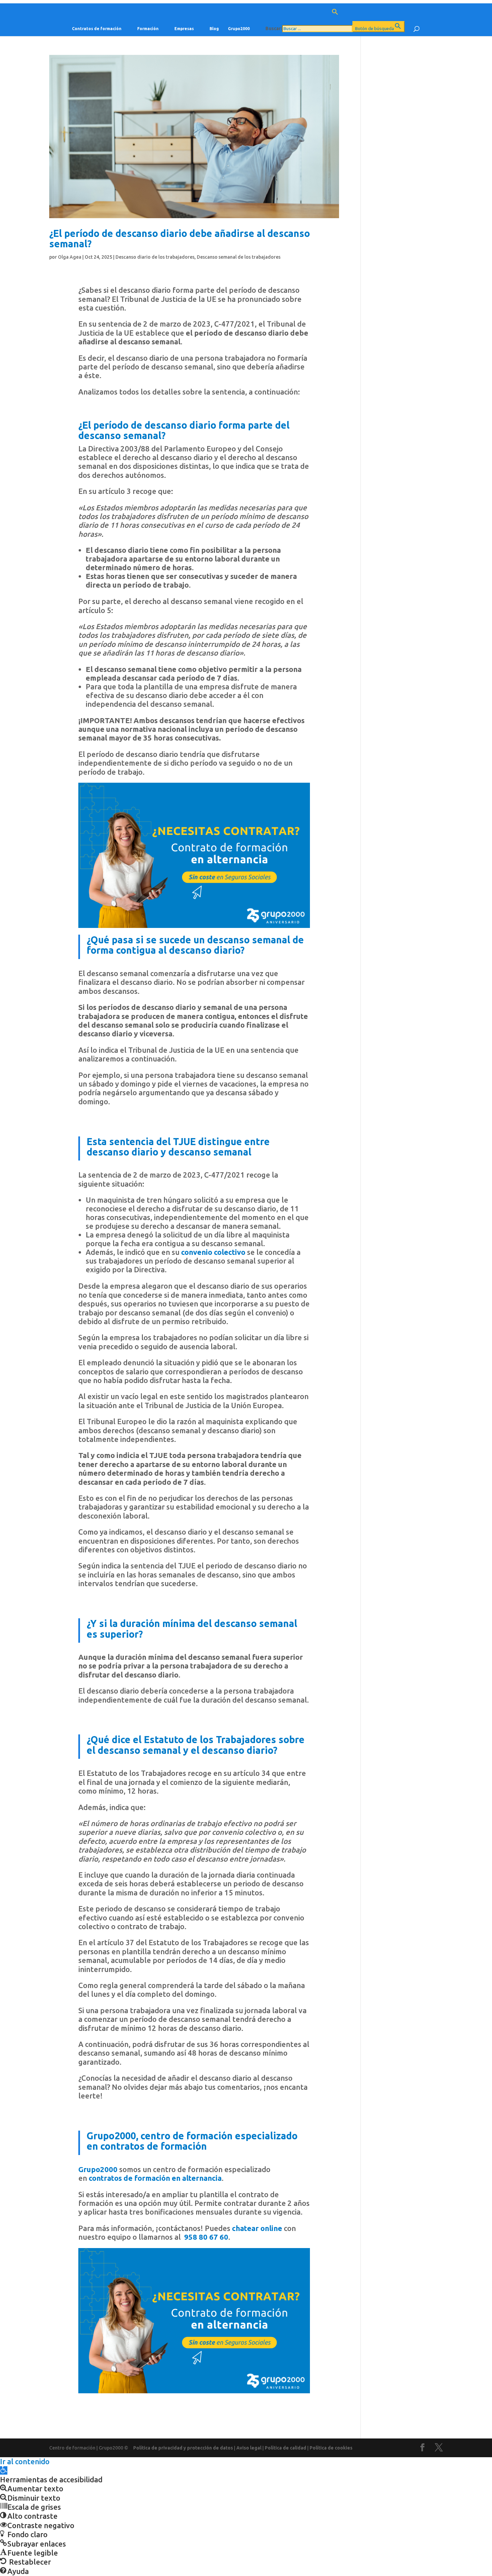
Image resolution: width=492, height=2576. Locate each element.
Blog (214, 29)
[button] (335, 15)
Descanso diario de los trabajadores (155, 257)
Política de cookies (331, 2448)
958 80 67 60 (206, 2237)
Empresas (184, 29)
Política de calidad (285, 2448)
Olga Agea (70, 257)
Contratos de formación (97, 29)
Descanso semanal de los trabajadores (239, 257)
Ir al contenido (25, 2461)
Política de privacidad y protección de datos (183, 2448)
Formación (148, 29)
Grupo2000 (239, 29)
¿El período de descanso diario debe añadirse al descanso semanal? (180, 238)
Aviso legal (249, 2448)
